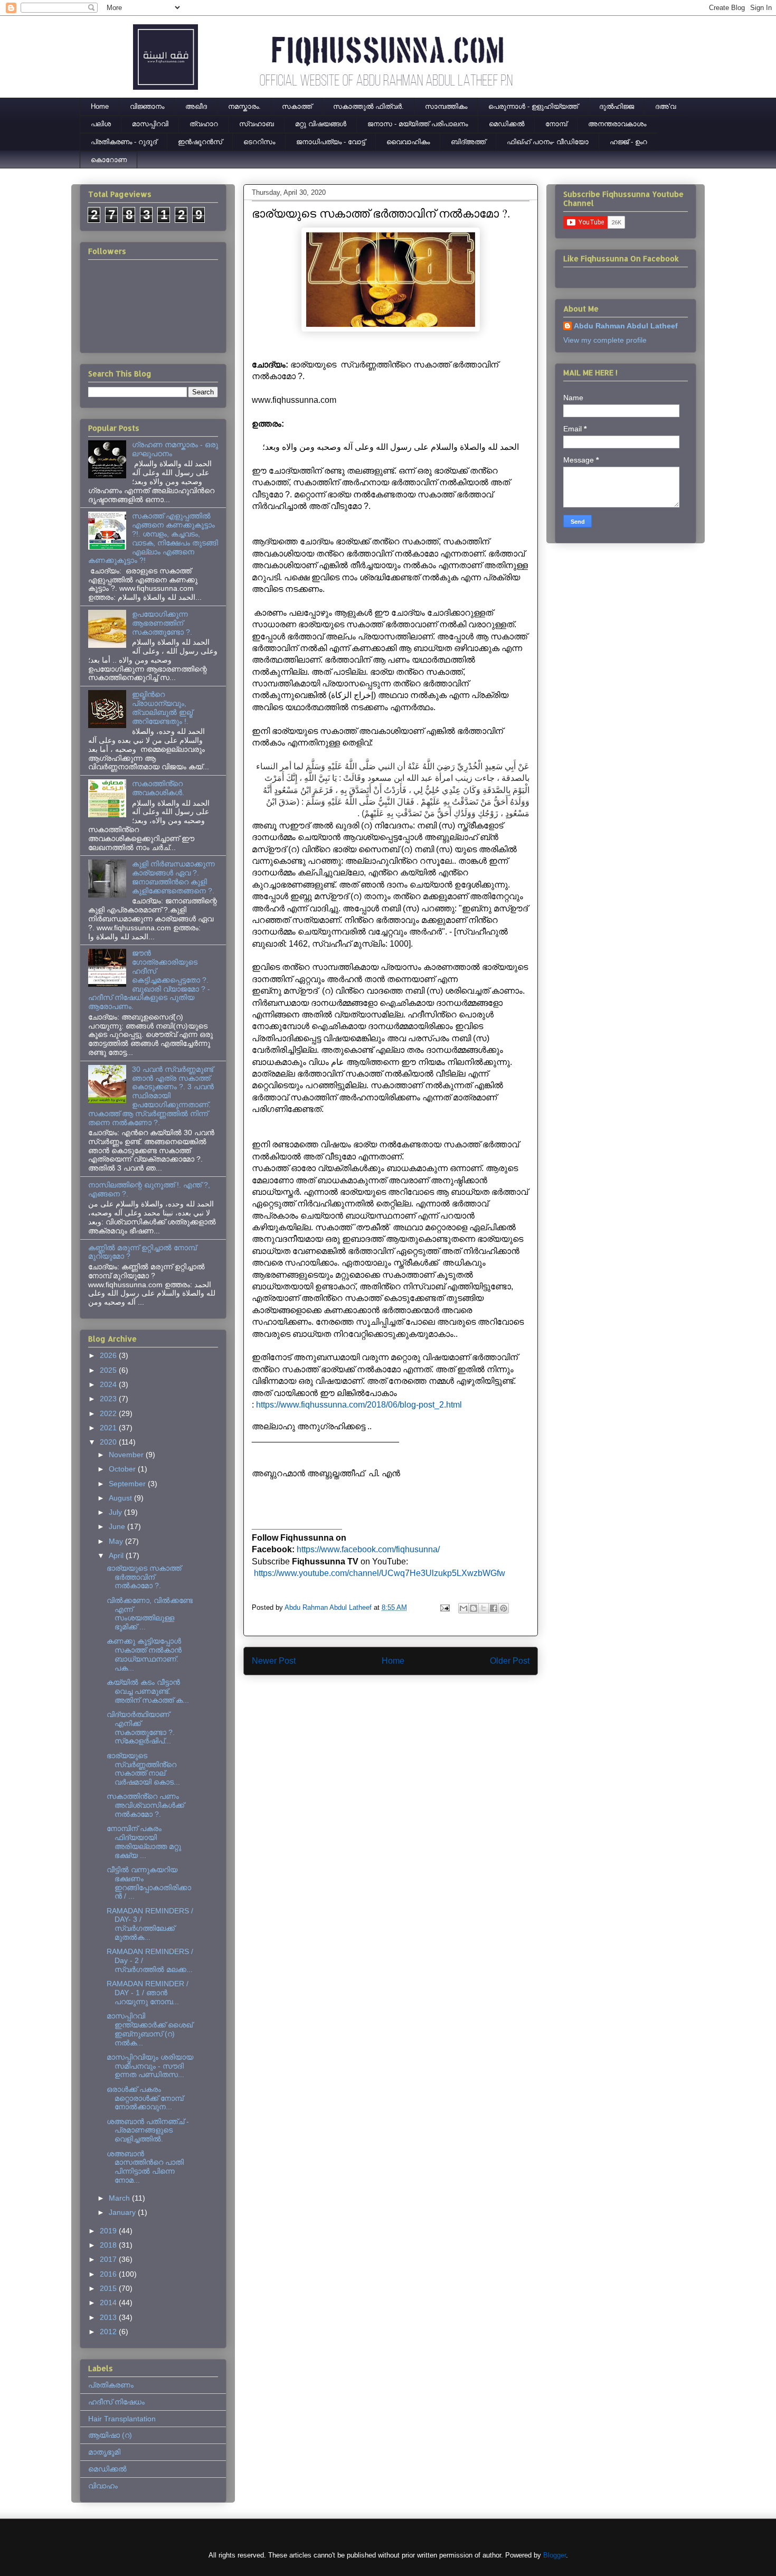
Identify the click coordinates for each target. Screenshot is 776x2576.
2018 (109, 2245)
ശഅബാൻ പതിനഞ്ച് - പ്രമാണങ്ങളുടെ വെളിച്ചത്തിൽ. (148, 2130)
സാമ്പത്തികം (446, 106)
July (116, 1512)
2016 (109, 2274)
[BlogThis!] (474, 1608)
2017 (109, 2259)
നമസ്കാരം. (244, 106)
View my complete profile (605, 340)
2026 (109, 1355)
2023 (109, 1399)
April (117, 1555)
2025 (109, 1370)
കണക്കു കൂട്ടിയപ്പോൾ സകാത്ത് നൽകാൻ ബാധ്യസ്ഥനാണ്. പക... (144, 1654)
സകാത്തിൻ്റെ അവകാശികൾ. (158, 788)
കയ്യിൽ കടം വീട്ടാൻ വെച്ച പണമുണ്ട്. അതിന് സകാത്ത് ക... (148, 1691)
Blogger (555, 2555)
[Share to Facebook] (494, 1608)
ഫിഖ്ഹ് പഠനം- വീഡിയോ (548, 142)
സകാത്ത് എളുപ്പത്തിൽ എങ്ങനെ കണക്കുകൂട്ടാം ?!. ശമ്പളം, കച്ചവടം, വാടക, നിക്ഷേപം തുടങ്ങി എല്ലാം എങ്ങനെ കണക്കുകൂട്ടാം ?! (153, 538)
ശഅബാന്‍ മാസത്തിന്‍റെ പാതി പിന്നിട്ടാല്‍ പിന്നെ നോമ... (145, 2167)
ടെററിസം (259, 142)
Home (100, 106)
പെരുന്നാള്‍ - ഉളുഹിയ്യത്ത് (533, 106)
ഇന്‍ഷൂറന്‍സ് (200, 142)
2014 (109, 2303)
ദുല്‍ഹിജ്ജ (617, 106)
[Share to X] (484, 1608)
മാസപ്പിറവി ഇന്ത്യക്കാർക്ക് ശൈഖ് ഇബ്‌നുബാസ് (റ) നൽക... (150, 2029)
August (121, 1498)
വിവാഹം (103, 2486)
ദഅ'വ (665, 106)
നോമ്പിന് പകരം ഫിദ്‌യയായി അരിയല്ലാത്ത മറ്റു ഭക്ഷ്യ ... (144, 1842)
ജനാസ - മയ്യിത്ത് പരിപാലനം (418, 124)
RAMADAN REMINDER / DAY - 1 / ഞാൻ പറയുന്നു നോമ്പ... (148, 1993)
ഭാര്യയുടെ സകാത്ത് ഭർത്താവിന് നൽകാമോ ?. (144, 1577)
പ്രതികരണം (111, 2385)
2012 (109, 2332)
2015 (109, 2288)
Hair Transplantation (122, 2419)
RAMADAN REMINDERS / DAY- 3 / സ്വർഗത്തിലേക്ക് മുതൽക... (150, 1924)
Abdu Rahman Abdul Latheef (626, 326)
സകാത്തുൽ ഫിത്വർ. (368, 106)
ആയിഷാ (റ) (110, 2435)
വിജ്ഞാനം (147, 106)
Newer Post (274, 1661)
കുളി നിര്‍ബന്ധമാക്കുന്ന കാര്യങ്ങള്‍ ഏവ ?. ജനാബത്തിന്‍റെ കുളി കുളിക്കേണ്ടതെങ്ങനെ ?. (173, 877)
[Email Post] (444, 1607)
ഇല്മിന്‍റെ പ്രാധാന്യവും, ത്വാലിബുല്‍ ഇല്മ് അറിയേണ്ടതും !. (162, 707)
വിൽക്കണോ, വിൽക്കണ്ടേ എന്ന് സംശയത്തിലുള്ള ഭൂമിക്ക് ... (150, 1613)
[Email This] (463, 1608)
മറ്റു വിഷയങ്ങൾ (321, 124)
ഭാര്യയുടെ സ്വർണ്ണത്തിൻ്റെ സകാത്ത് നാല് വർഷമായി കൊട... (143, 1769)
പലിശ (101, 124)
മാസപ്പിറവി (150, 124)
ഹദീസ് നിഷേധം (116, 2402)
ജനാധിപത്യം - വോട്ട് (331, 142)
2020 (109, 1442)
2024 (109, 1384)
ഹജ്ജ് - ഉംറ (628, 142)
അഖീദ (196, 106)
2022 (109, 1413)
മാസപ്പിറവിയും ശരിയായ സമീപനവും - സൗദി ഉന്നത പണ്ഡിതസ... (150, 2066)
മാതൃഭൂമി (104, 2452)
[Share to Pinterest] (504, 1608)
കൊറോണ (109, 160)
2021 (109, 1428)
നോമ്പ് (556, 124)
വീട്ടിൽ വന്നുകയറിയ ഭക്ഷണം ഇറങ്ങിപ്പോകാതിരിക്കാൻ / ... (149, 1883)
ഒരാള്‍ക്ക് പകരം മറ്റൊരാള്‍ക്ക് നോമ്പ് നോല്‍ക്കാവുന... (145, 2098)
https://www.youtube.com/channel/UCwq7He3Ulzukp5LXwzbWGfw (380, 1573)
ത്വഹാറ (204, 124)
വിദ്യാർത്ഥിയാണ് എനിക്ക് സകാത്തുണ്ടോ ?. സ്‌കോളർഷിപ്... (141, 1728)
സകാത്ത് (297, 106)
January (123, 2212)
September (128, 1484)
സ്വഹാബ (257, 124)
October (123, 1469)
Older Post (510, 1661)
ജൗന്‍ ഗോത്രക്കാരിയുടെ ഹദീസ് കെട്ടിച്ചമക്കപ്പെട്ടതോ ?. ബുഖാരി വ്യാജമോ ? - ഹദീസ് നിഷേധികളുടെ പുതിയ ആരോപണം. (149, 980)
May (117, 1541)
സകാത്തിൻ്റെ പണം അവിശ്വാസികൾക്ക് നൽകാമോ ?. (145, 1805)
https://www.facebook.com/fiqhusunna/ (368, 1549)
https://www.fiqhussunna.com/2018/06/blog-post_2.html (359, 1405)
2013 (109, 2317)
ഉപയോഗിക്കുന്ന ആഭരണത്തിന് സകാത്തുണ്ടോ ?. (162, 623)
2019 (109, 2231)
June (118, 1526)
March (120, 2198)
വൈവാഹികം (408, 142)
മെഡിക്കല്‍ (507, 124)
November (127, 1455)
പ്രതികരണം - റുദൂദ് (124, 142)
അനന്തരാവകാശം (617, 124)
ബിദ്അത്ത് (468, 142)
